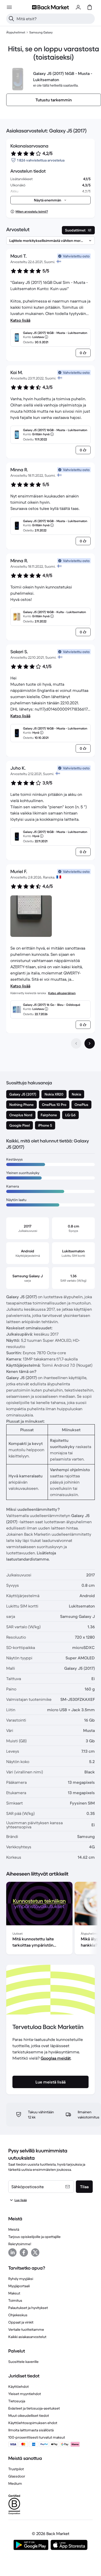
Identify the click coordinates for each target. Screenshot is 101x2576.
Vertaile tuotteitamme (26, 2329)
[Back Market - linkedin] (12, 2252)
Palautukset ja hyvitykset (28, 2308)
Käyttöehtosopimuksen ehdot (33, 2423)
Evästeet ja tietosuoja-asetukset (34, 2408)
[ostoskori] (90, 7)
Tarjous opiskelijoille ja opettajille (34, 2237)
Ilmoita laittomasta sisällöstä (31, 2430)
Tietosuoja (17, 2401)
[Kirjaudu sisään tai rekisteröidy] (78, 7)
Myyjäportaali (19, 2286)
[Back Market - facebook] (24, 2252)
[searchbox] (55, 19)
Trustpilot (16, 2469)
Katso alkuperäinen (62, 993)
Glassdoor (17, 2476)
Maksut (14, 2293)
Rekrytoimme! (20, 2244)
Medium (15, 2483)
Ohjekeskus (18, 2315)
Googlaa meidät (56, 2058)
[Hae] (11, 19)
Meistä (14, 2229)
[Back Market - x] (35, 2252)
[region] (51, 1919)
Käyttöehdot (19, 2387)
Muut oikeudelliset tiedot (29, 2416)
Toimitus (15, 2300)
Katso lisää (20, 320)
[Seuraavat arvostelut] (90, 1043)
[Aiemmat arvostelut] (76, 1043)
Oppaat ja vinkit (21, 2322)
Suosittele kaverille (23, 2362)
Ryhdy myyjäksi (21, 2279)
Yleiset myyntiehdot (25, 2394)
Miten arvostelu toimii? (32, 211)
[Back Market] (51, 7)
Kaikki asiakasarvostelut (27, 2337)
